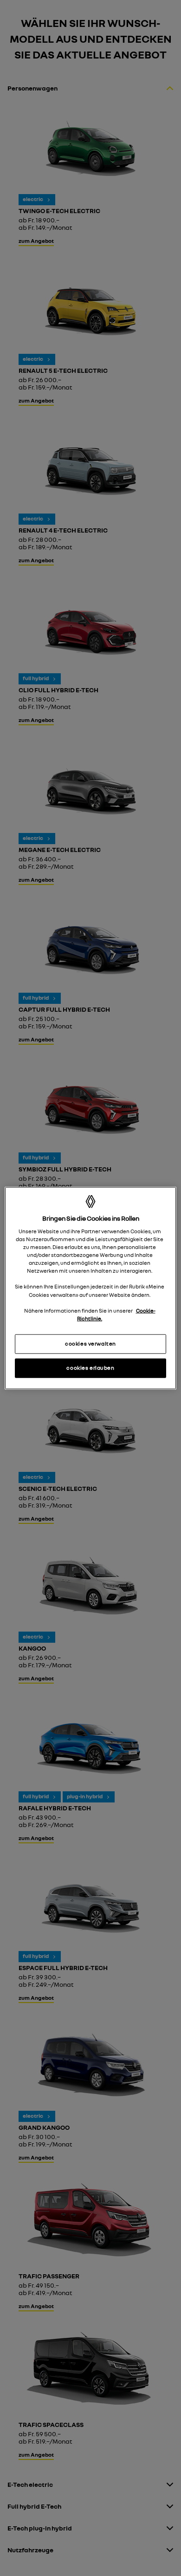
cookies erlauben (90, 1367)
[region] (91, 1288)
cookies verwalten (90, 1343)
